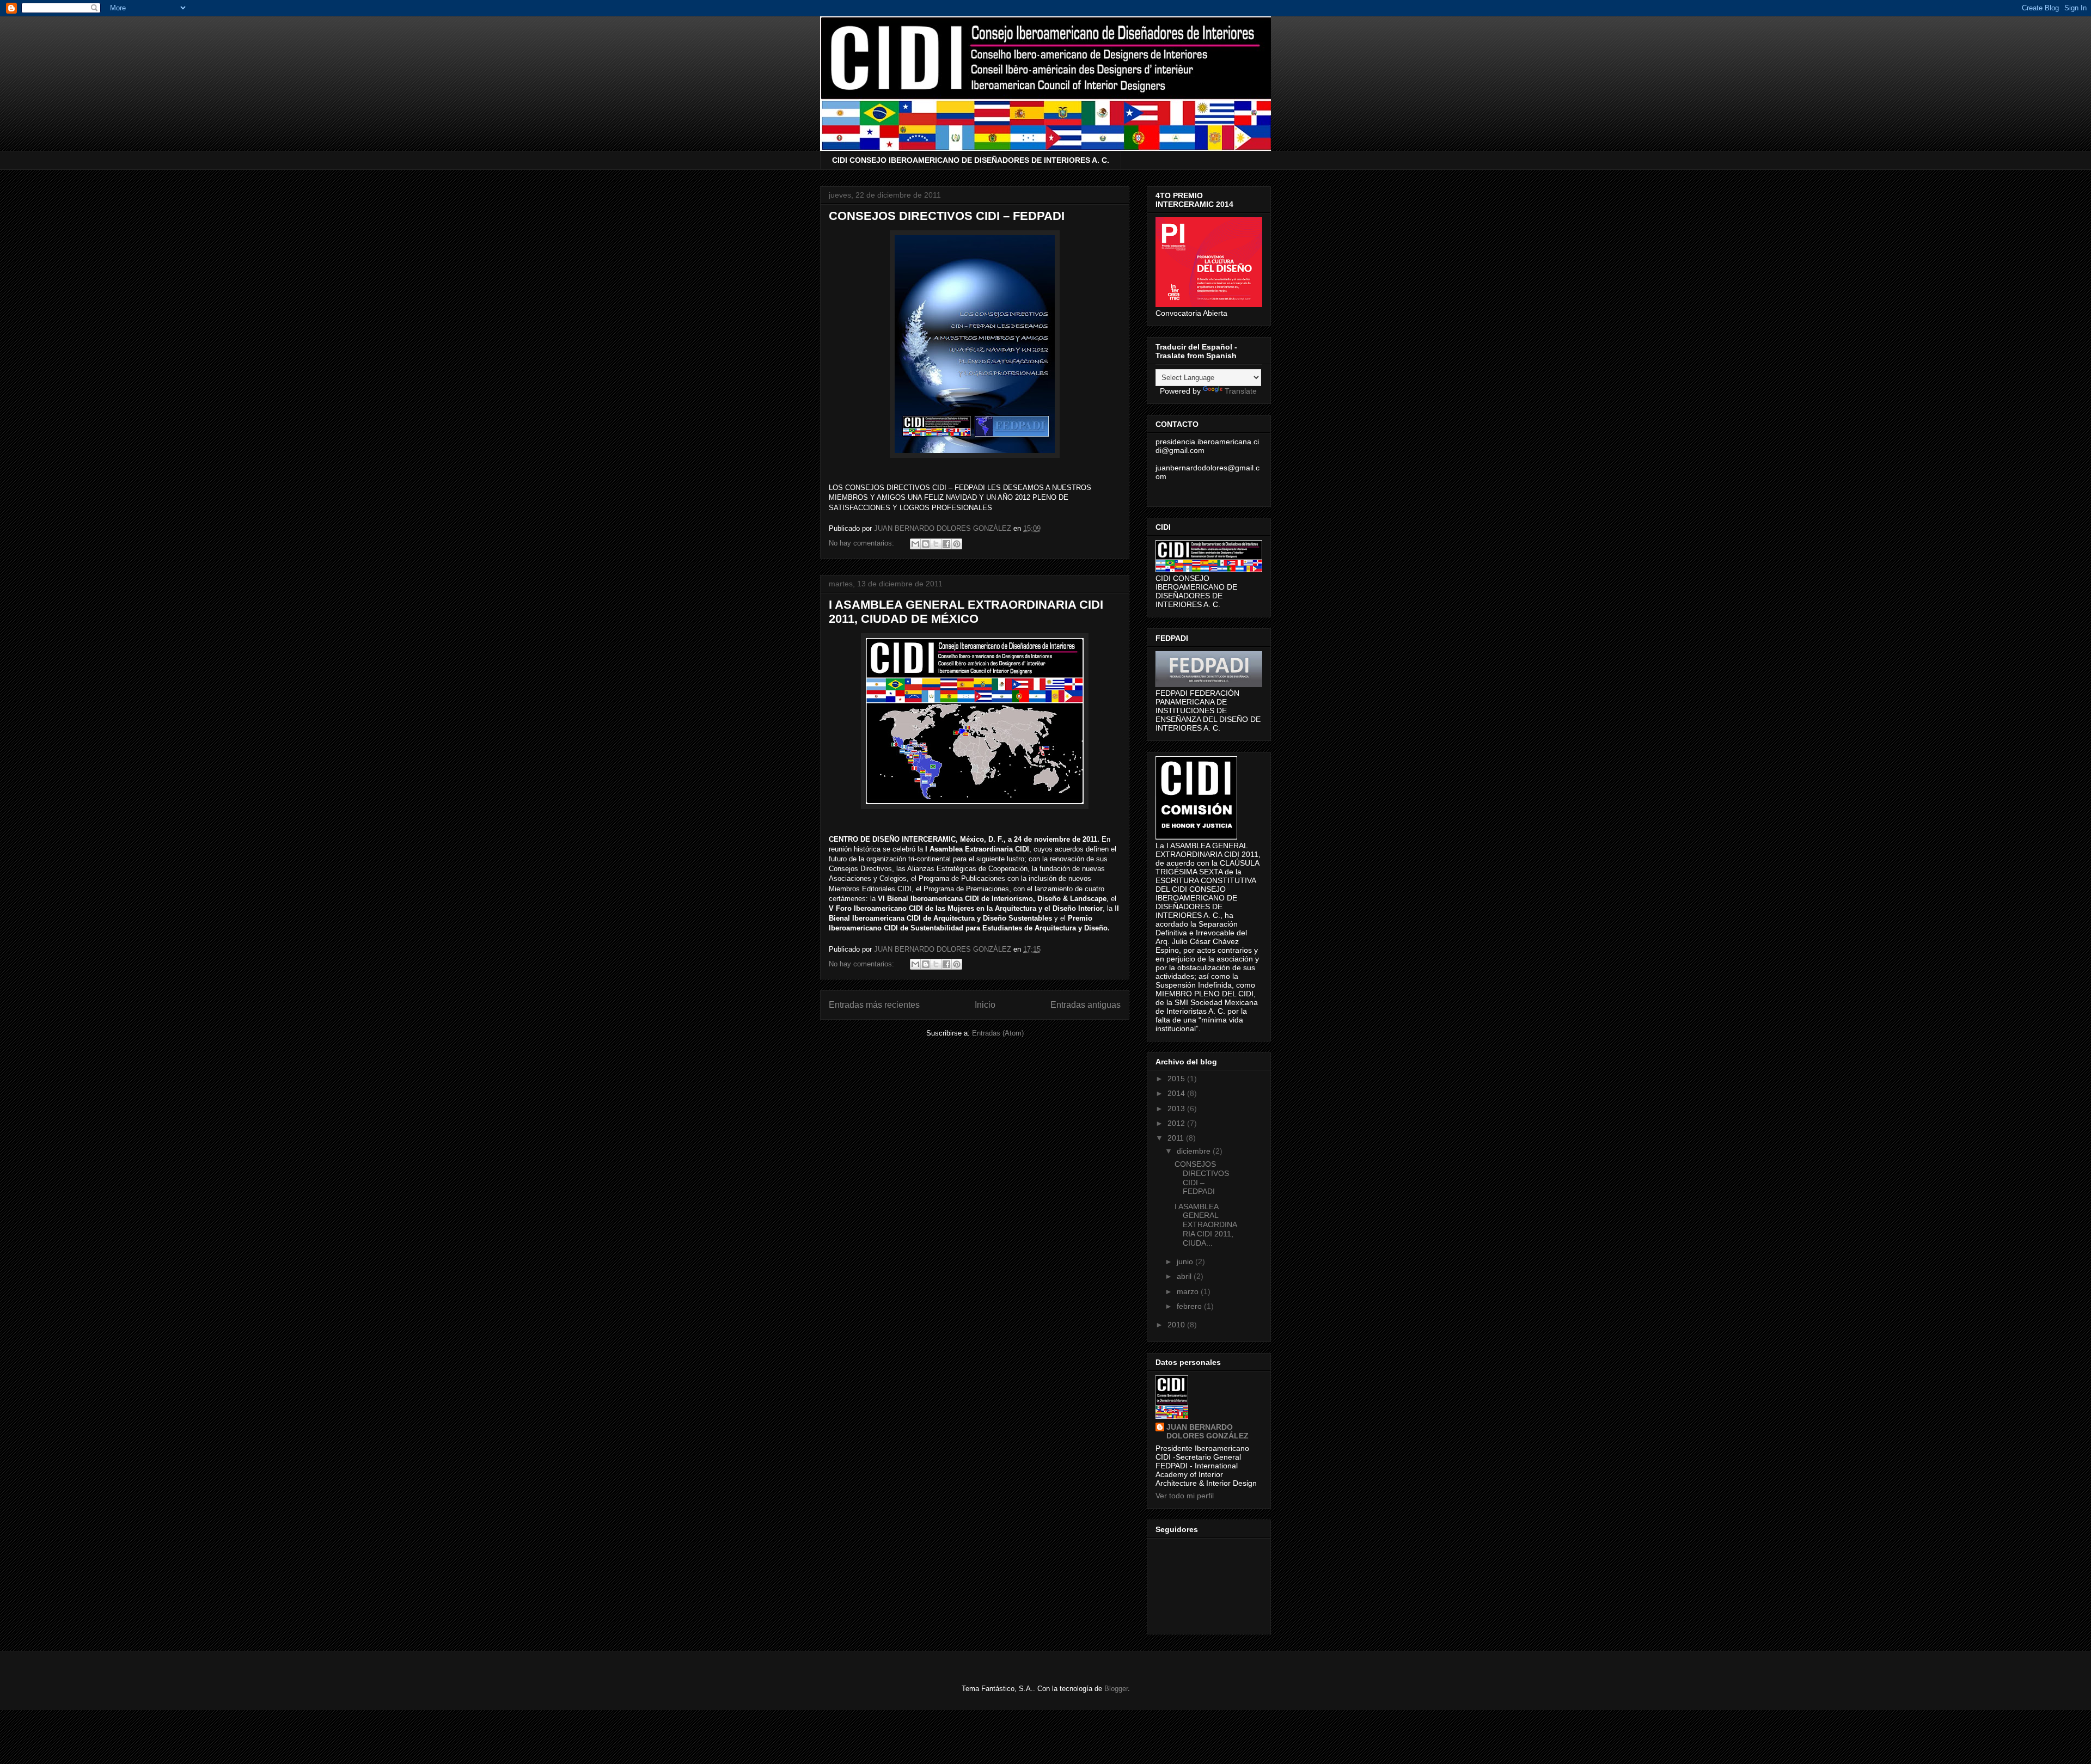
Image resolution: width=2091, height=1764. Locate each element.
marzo (1189, 1291)
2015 (1177, 1079)
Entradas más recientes (874, 1005)
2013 (1177, 1108)
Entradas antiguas (1086, 1005)
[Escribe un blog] (926, 544)
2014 (1177, 1093)
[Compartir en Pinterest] (957, 544)
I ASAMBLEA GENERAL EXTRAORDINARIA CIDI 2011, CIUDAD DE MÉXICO (966, 612)
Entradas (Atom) (998, 1033)
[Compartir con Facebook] (946, 544)
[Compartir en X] (936, 544)
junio (1186, 1261)
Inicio (985, 1005)
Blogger (1116, 1689)
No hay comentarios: (863, 543)
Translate (1241, 391)
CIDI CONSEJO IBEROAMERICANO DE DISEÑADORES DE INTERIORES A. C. (971, 160)
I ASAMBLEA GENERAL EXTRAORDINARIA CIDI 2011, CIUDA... (1206, 1225)
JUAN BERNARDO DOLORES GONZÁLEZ (1207, 1431)
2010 (1177, 1325)
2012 (1177, 1123)
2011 (1177, 1138)
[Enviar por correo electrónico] (915, 544)
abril (1185, 1276)
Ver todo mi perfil (1185, 1496)
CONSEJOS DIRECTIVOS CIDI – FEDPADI (947, 216)
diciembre (1195, 1151)
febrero (1190, 1306)
